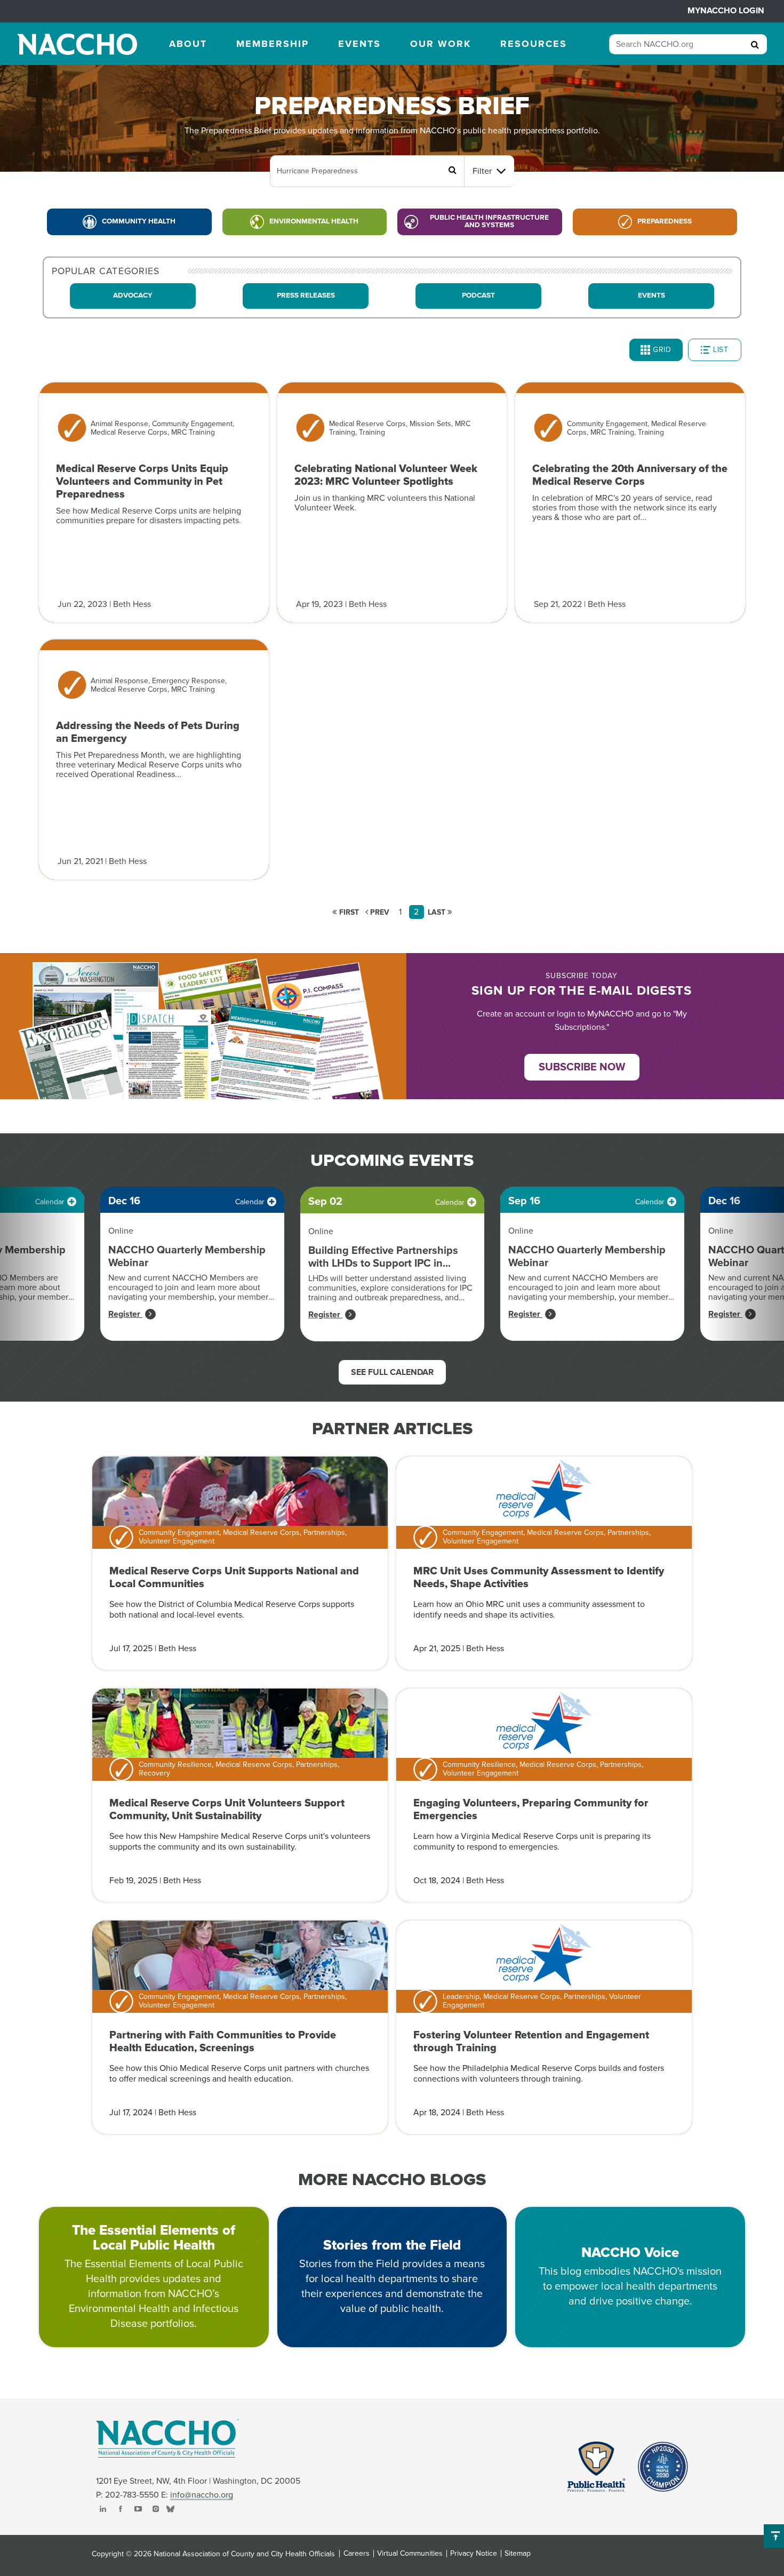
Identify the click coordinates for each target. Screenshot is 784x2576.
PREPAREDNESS (665, 221)
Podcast (478, 295)
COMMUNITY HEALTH (139, 221)
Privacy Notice (474, 2554)
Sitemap (518, 2554)
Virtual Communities (410, 2554)
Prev (379, 912)
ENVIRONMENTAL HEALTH (314, 221)
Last (438, 912)
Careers (357, 2554)
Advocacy (133, 295)
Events (651, 295)
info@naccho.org (202, 2495)
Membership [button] (273, 44)
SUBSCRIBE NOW (582, 1067)
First (348, 912)
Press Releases (306, 295)
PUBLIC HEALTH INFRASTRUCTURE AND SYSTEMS (489, 221)
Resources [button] (534, 44)
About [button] (188, 44)
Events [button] (359, 44)
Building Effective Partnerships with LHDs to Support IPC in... (383, 1257)
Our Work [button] (441, 44)
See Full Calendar (392, 1372)
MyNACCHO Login (726, 11)
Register (125, 1314)
